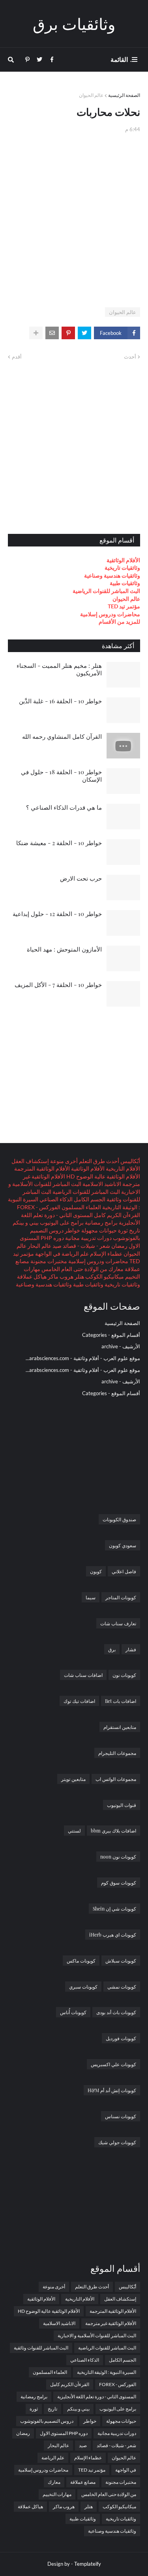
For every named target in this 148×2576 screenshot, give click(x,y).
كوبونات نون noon (118, 1857)
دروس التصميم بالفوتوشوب (47, 2421)
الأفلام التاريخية (122, 1168)
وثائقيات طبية (125, 583)
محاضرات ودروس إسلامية (110, 614)
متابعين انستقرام (120, 1727)
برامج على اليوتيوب (61, 1222)
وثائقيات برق (74, 23)
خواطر (72, 1230)
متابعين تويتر (73, 1779)
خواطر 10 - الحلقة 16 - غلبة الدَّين (60, 701)
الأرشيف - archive (121, 1346)
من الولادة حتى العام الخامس (74, 1269)
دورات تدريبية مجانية (88, 1238)
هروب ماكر (60, 1276)
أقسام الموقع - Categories (111, 1335)
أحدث (130, 357)
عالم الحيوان (91, 95)
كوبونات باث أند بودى (116, 2012)
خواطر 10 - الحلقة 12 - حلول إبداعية (57, 914)
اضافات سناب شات (83, 1675)
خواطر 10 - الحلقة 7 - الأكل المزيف (58, 985)
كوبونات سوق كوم (119, 1883)
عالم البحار (39, 1246)
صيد (56, 1246)
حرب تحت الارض (81, 878)
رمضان (119, 1246)
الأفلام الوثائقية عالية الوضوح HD (103, 1176)
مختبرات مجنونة (48, 1261)
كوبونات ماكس (81, 1961)
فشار (131, 1649)
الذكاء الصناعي (55, 1199)
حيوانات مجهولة (98, 1230)
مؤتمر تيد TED (124, 606)
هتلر (79, 1276)
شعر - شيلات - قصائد (86, 1246)
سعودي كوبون (123, 1545)
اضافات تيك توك (79, 1701)
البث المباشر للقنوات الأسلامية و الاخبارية (97, 2335)
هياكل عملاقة (32, 1276)
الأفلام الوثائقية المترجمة (42, 1168)
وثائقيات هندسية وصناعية (112, 575)
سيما (91, 1597)
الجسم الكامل (89, 1199)
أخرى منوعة (63, 1161)
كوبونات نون (124, 1675)
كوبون (96, 1571)
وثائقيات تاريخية (122, 568)
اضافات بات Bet (121, 1701)
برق (112, 1649)
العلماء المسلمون (81, 1207)
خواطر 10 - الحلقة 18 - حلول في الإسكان (61, 776)
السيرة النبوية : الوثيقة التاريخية (107, 2372)
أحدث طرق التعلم (98, 1161)
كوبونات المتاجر (121, 1597)
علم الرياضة (75, 1254)
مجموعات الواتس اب (116, 1779)
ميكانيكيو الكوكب (104, 1276)
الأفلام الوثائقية (123, 560)
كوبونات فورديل (121, 2038)
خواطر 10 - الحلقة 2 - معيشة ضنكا (59, 843)
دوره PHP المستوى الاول (64, 2433)
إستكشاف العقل (30, 1161)
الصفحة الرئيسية (124, 95)
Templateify (88, 2564)
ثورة (122, 1230)
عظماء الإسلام (106, 1254)
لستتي (74, 1831)
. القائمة (121, 59)
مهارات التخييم (57, 2494)
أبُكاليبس (130, 1161)
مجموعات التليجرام (117, 1753)
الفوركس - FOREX (39, 1207)
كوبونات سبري (83, 1987)
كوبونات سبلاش (121, 1961)
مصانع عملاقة (83, 2482)
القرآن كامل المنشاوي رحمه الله (62, 736)
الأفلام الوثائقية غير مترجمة (111, 2323)
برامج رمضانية (101, 1222)
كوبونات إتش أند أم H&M (112, 2090)
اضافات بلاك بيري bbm (113, 1831)
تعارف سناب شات (118, 1623)
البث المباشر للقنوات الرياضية (106, 591)
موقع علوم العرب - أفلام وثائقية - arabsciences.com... (83, 1358)
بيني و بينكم (26, 1222)
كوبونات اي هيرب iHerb (113, 1935)
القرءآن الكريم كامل (116, 1215)
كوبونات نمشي (122, 1987)
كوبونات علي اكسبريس (113, 2064)
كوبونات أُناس (73, 2012)
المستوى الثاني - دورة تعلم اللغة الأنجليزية (97, 2397)
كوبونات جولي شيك (117, 2142)
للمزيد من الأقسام (119, 622)
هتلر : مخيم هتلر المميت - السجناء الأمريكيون (59, 669)
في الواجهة (47, 1254)
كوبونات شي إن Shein (114, 1909)
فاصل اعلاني (124, 1571)
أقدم (17, 357)
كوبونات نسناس (121, 2116)
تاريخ (134, 1230)
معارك (115, 1269)
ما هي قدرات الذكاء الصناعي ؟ (64, 807)
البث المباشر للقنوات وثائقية (41, 2348)
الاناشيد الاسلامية (101, 1184)
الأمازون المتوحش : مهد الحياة (64, 949)
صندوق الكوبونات (119, 1519)
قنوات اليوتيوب (122, 1805)
